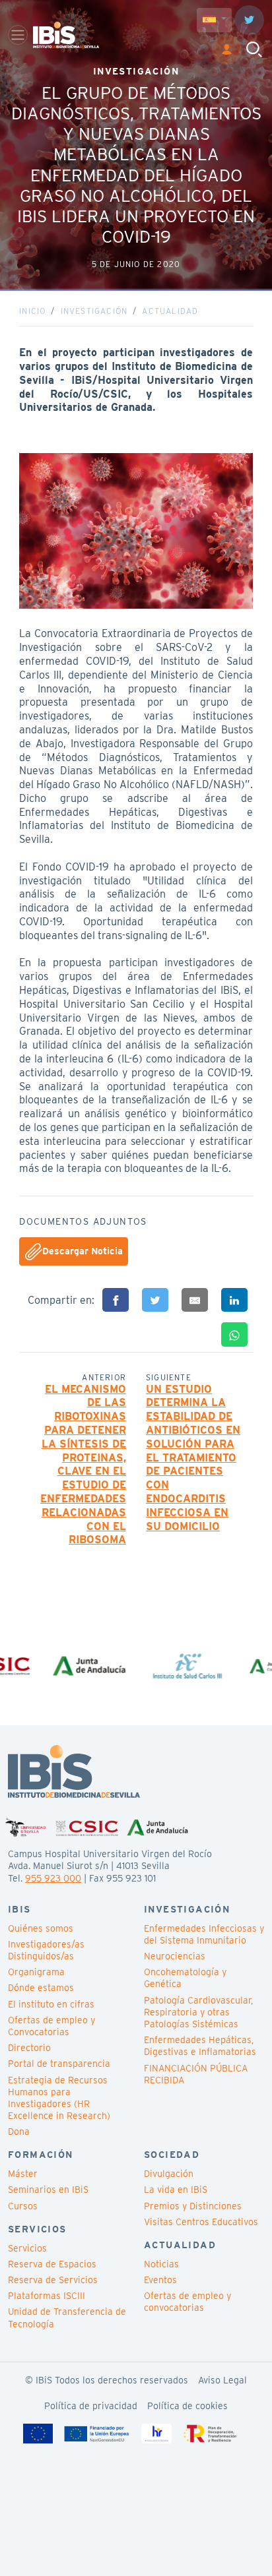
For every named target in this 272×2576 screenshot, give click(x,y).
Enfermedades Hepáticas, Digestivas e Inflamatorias (200, 2046)
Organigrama (36, 1972)
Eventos (160, 2280)
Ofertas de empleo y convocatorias (187, 2302)
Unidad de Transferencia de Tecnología (67, 2317)
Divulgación (169, 2174)
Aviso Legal (222, 2380)
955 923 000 (53, 1878)
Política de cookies (187, 2406)
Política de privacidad (91, 2406)
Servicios (27, 2248)
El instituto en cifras (51, 2004)
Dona (19, 2131)
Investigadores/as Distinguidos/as (46, 1950)
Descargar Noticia (83, 1250)
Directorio (29, 2048)
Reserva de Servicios (53, 2280)
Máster (23, 2174)
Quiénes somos (41, 1928)
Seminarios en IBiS (48, 2190)
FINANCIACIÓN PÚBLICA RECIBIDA (196, 2074)
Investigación (94, 311)
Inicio (32, 311)
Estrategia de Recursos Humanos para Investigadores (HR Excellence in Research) (59, 2098)
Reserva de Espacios (52, 2264)
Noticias (161, 2264)
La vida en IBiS (176, 2190)
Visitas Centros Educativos (201, 2222)
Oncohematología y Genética (185, 1978)
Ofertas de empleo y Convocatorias (51, 2026)
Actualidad (170, 311)
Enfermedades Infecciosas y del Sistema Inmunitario (204, 1934)
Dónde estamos (41, 1988)
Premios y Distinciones (193, 2206)
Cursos (23, 2206)
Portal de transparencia (59, 2064)
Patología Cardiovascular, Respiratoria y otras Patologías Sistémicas (198, 2012)
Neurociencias (175, 1956)
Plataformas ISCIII (47, 2296)
